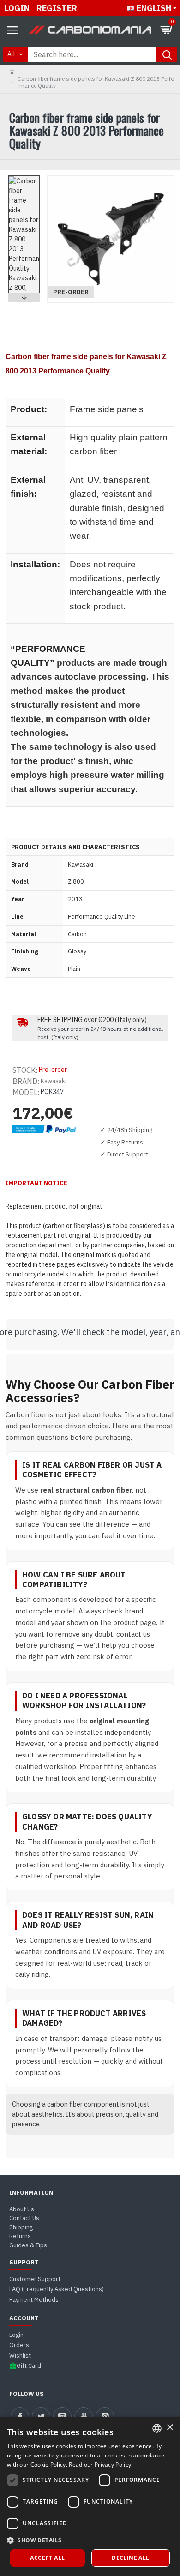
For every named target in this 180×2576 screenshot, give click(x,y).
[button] (24, 178)
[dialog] (90, 2496)
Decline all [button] (130, 2558)
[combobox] (157, 2428)
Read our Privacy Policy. (101, 2465)
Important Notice (36, 1183)
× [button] (170, 2428)
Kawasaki (54, 1081)
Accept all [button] (47, 2558)
